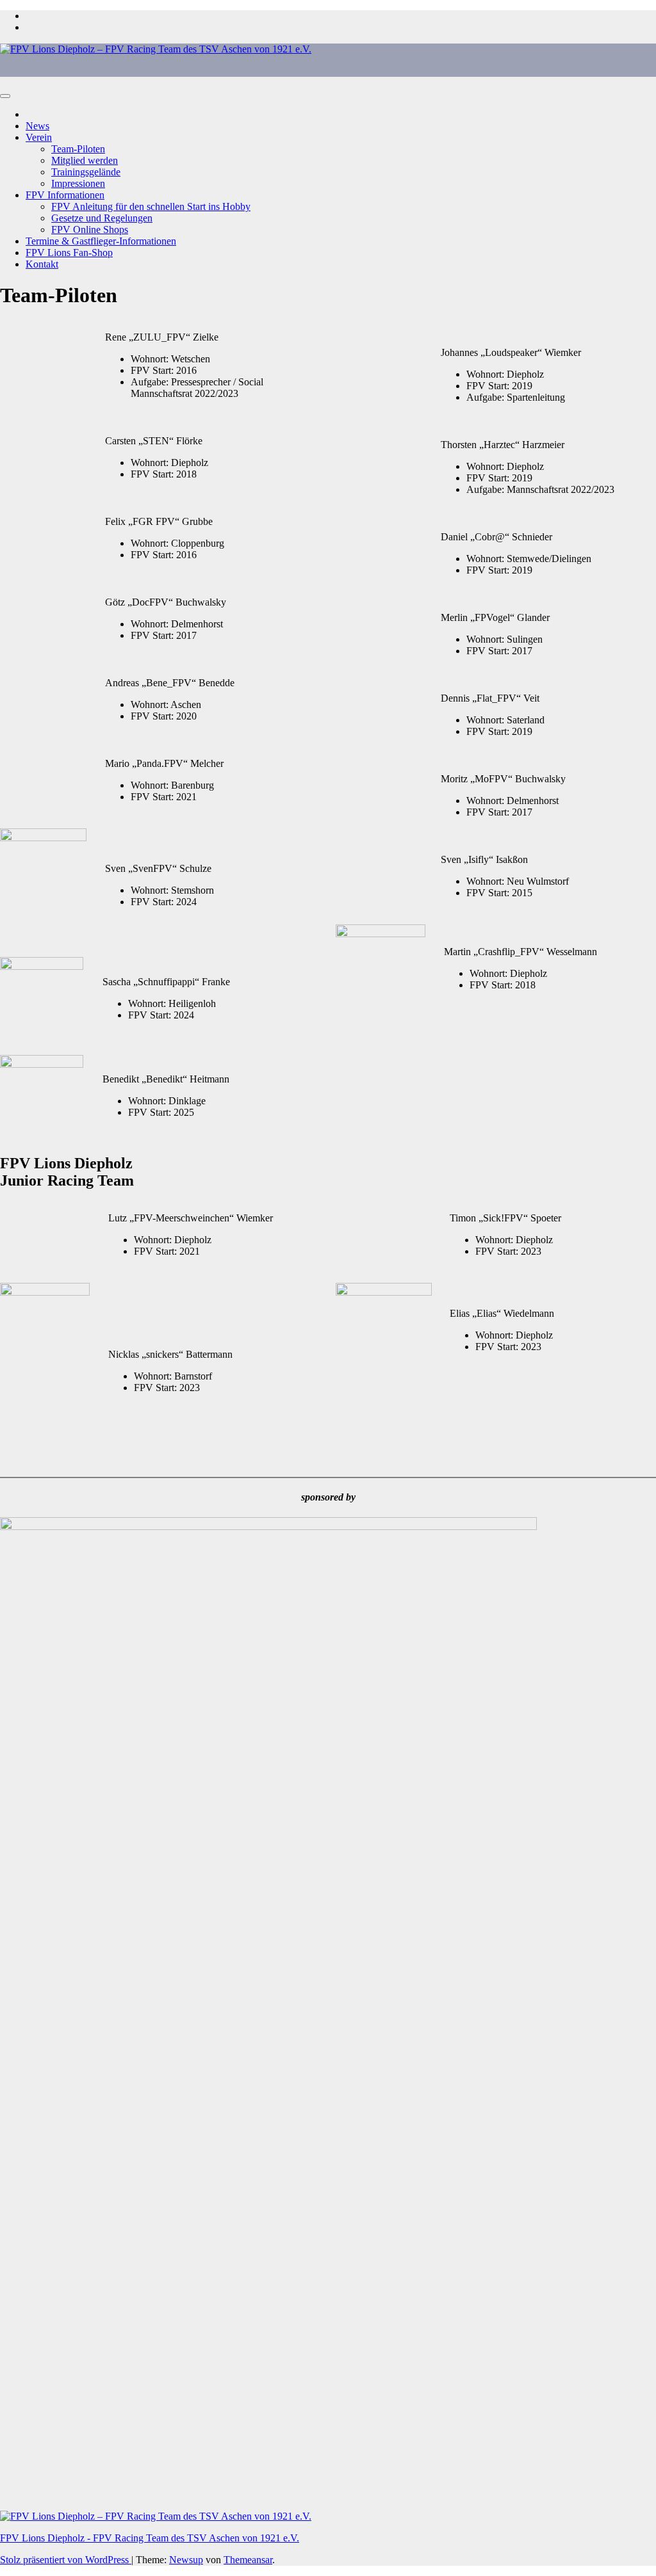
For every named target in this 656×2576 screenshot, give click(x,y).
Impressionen (78, 183)
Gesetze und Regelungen (102, 218)
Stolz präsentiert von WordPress (66, 2560)
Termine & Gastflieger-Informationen (101, 241)
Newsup (186, 2560)
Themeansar (248, 2560)
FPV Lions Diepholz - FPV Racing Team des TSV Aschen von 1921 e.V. (150, 2538)
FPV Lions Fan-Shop (69, 253)
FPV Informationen (65, 195)
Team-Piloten (78, 149)
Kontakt (42, 264)
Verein (39, 137)
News (37, 126)
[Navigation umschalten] (5, 96)
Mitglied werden (85, 160)
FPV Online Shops (90, 229)
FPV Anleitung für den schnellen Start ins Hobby (151, 206)
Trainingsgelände (86, 172)
